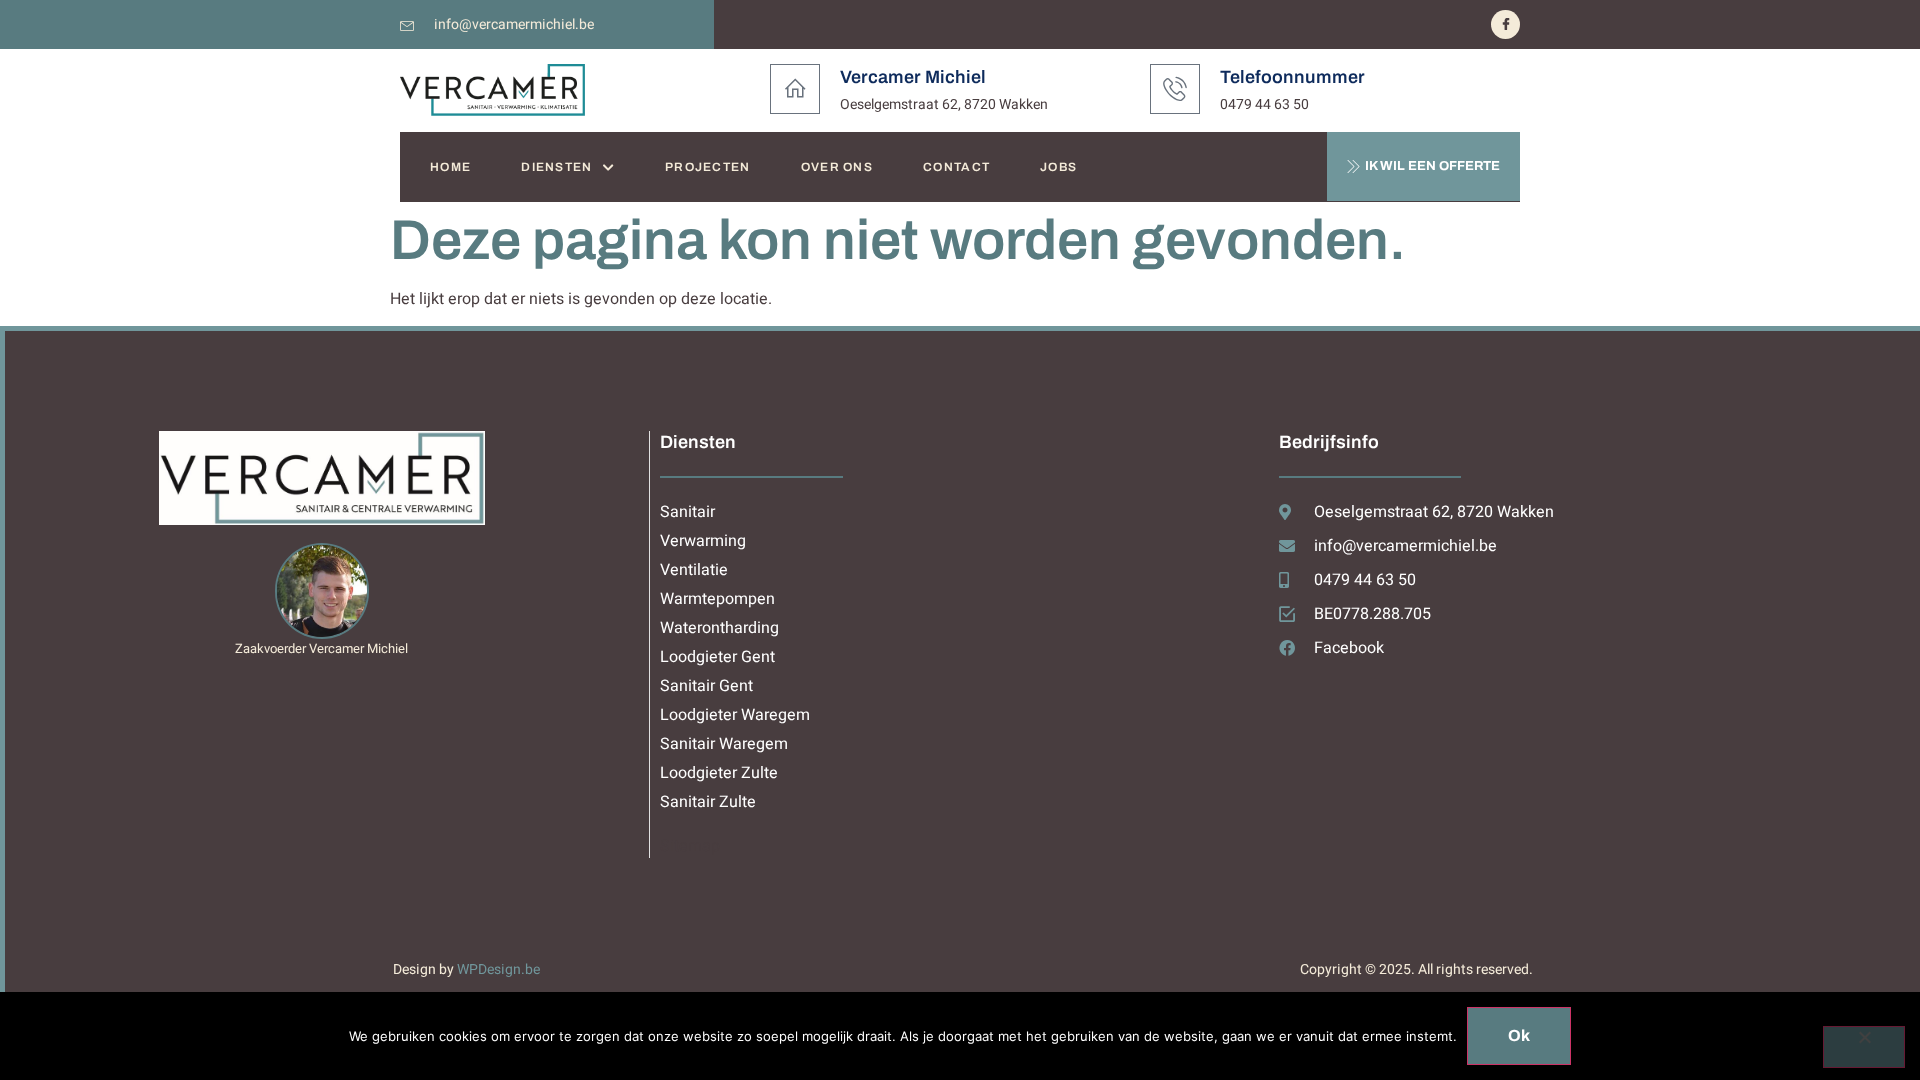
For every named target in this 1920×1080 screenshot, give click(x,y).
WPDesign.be (498, 969)
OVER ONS (837, 167)
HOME (450, 167)
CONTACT (956, 167)
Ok (1519, 1035)
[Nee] (1864, 1047)
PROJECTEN (708, 167)
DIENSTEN (556, 167)
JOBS (1058, 167)
